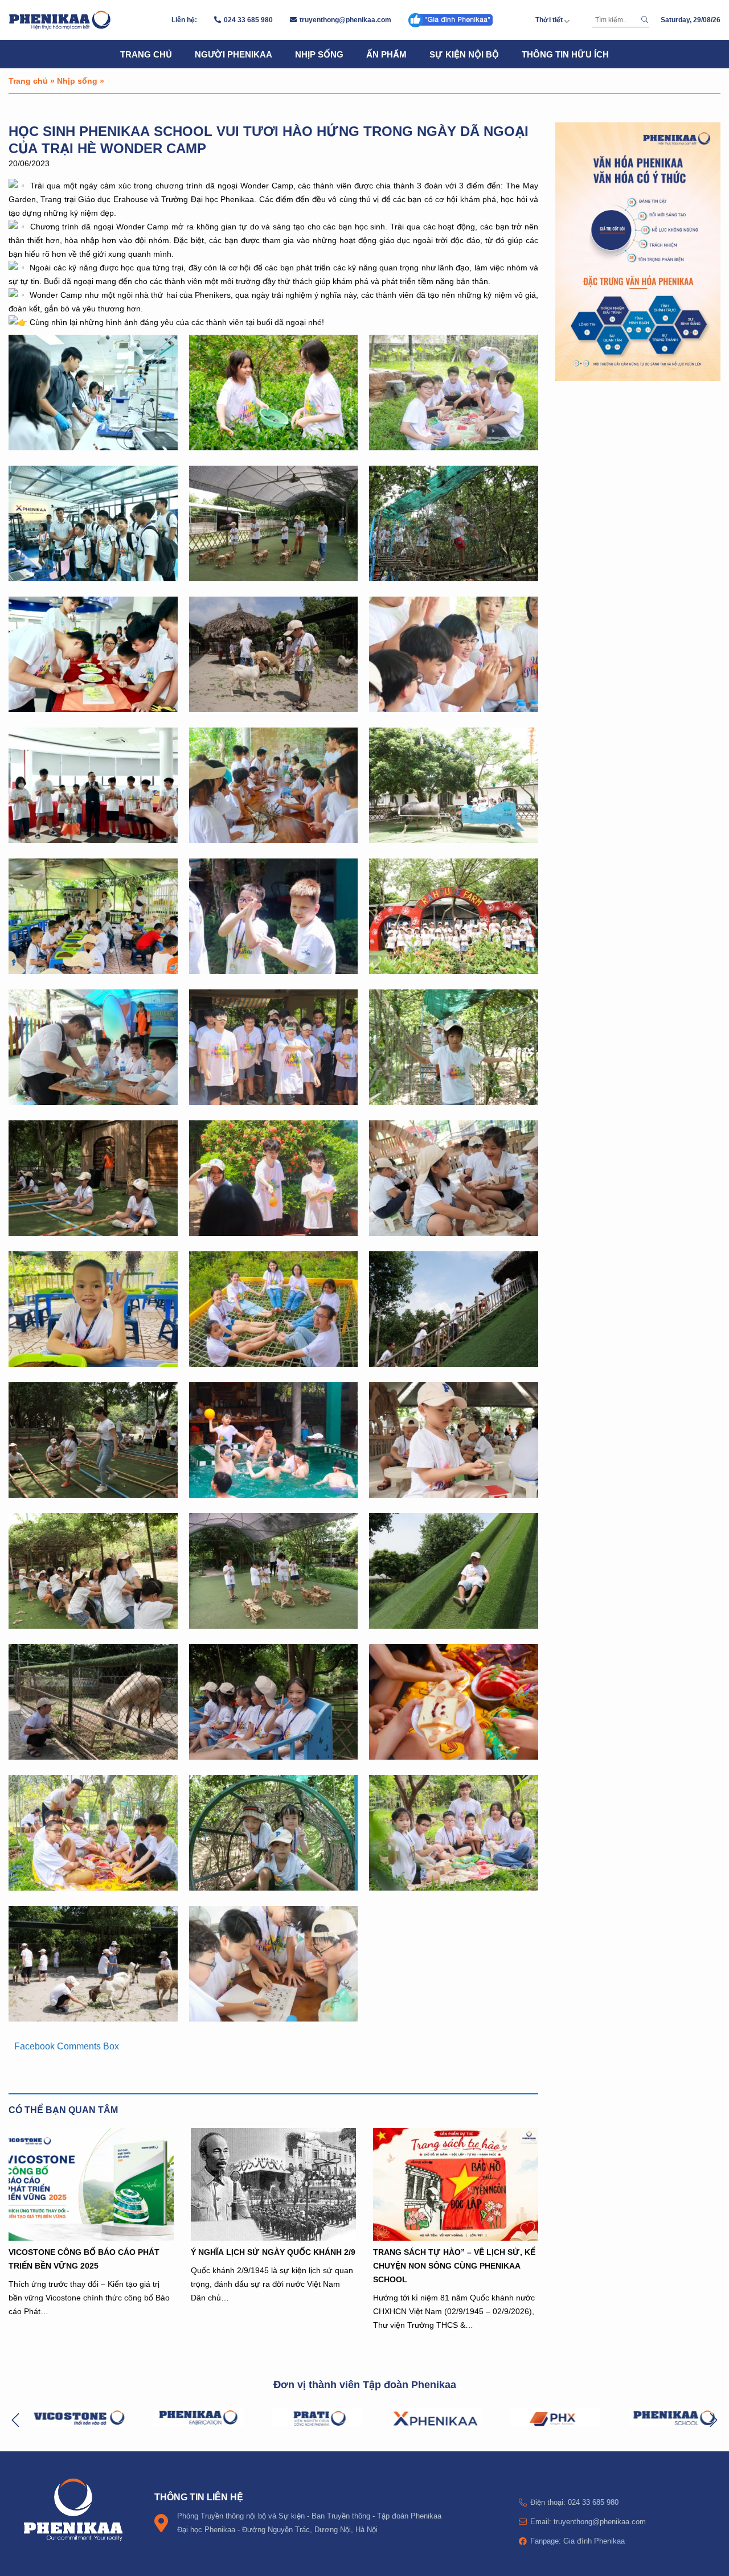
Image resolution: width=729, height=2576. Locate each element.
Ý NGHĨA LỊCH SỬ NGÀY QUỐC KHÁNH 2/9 (273, 2252)
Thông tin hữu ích (565, 54)
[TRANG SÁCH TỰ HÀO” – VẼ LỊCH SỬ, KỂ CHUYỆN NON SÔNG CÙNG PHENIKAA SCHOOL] (456, 2184)
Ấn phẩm (386, 54)
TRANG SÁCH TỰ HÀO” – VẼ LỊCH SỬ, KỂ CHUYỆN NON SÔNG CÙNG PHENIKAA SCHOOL (454, 2265)
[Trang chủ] (60, 20)
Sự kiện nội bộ (464, 54)
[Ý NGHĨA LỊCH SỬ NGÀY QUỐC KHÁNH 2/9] (273, 2184)
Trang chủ (146, 54)
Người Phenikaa (234, 54)
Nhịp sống (319, 54)
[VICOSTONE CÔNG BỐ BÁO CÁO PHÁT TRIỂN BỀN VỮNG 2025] (91, 2184)
